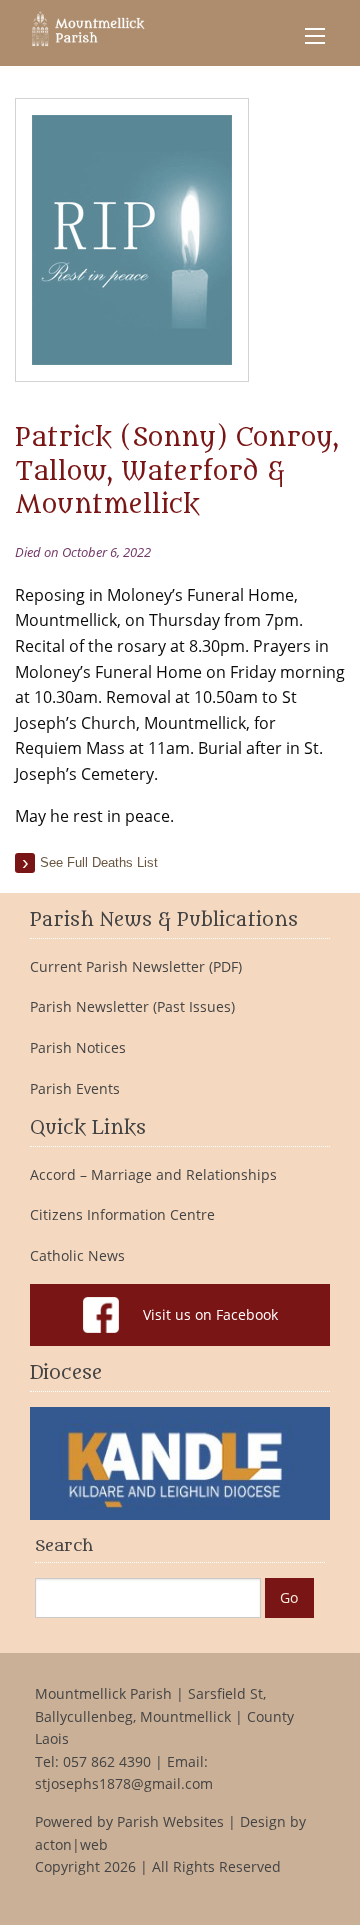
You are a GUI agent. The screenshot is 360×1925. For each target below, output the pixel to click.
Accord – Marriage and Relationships (153, 1175)
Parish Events (75, 1089)
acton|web (71, 1844)
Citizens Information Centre (122, 1215)
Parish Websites (170, 1821)
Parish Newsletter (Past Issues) (132, 1007)
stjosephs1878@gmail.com (124, 1783)
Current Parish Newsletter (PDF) (136, 967)
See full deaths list (99, 862)
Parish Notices (78, 1048)
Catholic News (77, 1256)
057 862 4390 (107, 1761)
